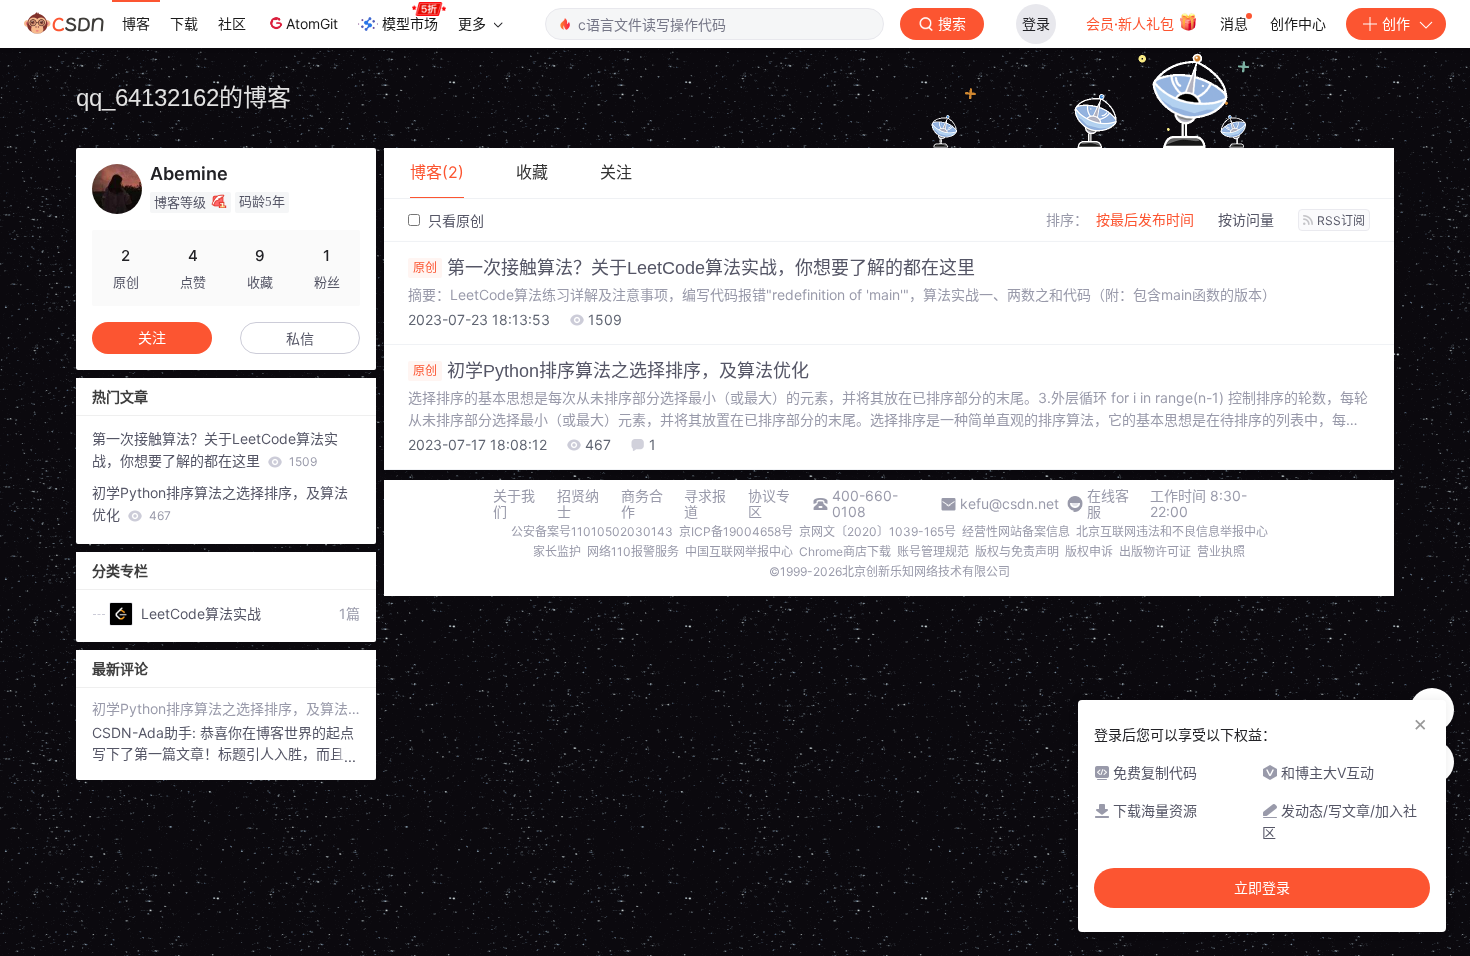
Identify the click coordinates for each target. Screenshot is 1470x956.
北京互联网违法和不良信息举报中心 (1172, 531)
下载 (184, 23)
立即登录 (1262, 888)
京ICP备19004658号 (736, 531)
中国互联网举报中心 (739, 551)
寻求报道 (705, 504)
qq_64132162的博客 (183, 97)
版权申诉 (1089, 551)
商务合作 (642, 504)
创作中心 (1298, 23)
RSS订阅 (1341, 220)
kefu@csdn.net (1009, 504)
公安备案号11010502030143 (592, 531)
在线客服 (1108, 504)
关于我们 (514, 504)
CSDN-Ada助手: (146, 732)
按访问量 (1246, 219)
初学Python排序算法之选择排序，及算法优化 (611, 371)
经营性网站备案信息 (1016, 531)
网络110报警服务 (633, 551)
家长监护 (557, 551)
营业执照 (1221, 551)
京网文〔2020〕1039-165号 (877, 531)
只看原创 (454, 220)
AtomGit (312, 23)
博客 (136, 23)
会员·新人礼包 (1132, 23)
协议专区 (769, 504)
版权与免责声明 (1017, 551)
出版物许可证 (1155, 551)
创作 (1396, 23)
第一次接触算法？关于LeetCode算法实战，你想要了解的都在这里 (694, 268)
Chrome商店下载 (845, 551)
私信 (300, 338)
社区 (232, 23)
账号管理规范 (933, 551)
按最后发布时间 (1145, 219)
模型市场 (410, 23)
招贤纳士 (578, 504)
